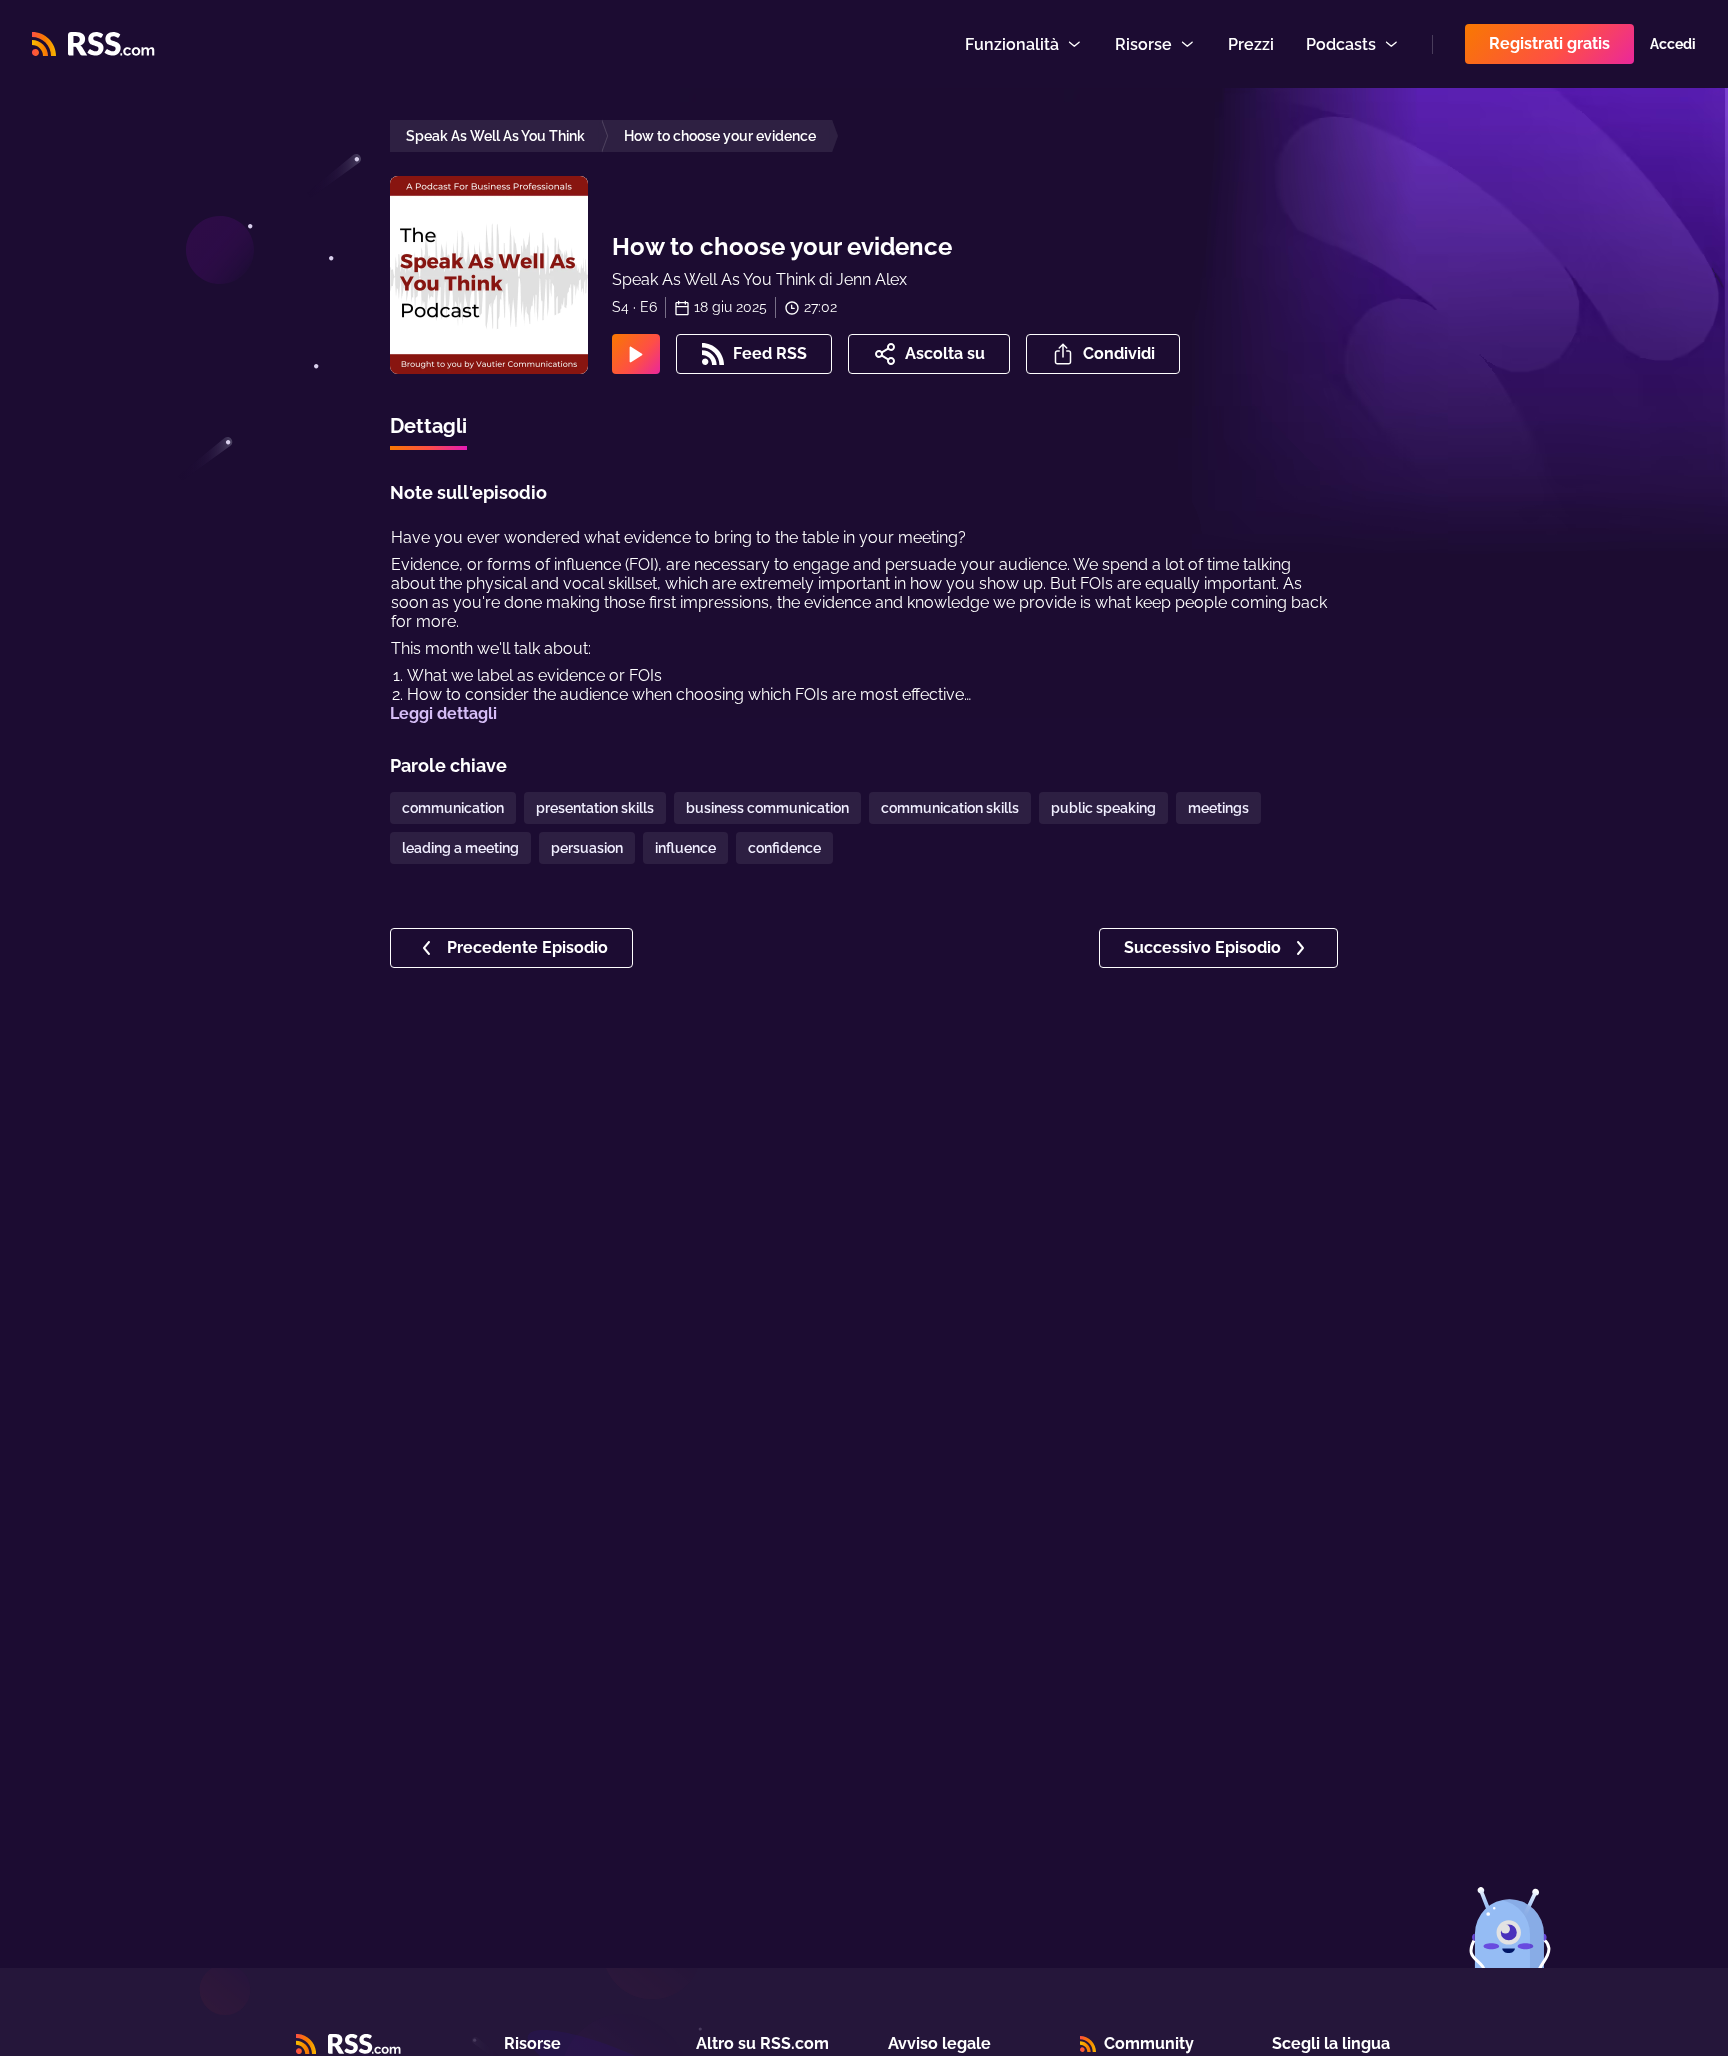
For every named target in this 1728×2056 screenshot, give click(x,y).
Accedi (1673, 44)
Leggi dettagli (443, 713)
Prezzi (1251, 44)
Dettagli (428, 426)
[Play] (636, 354)
